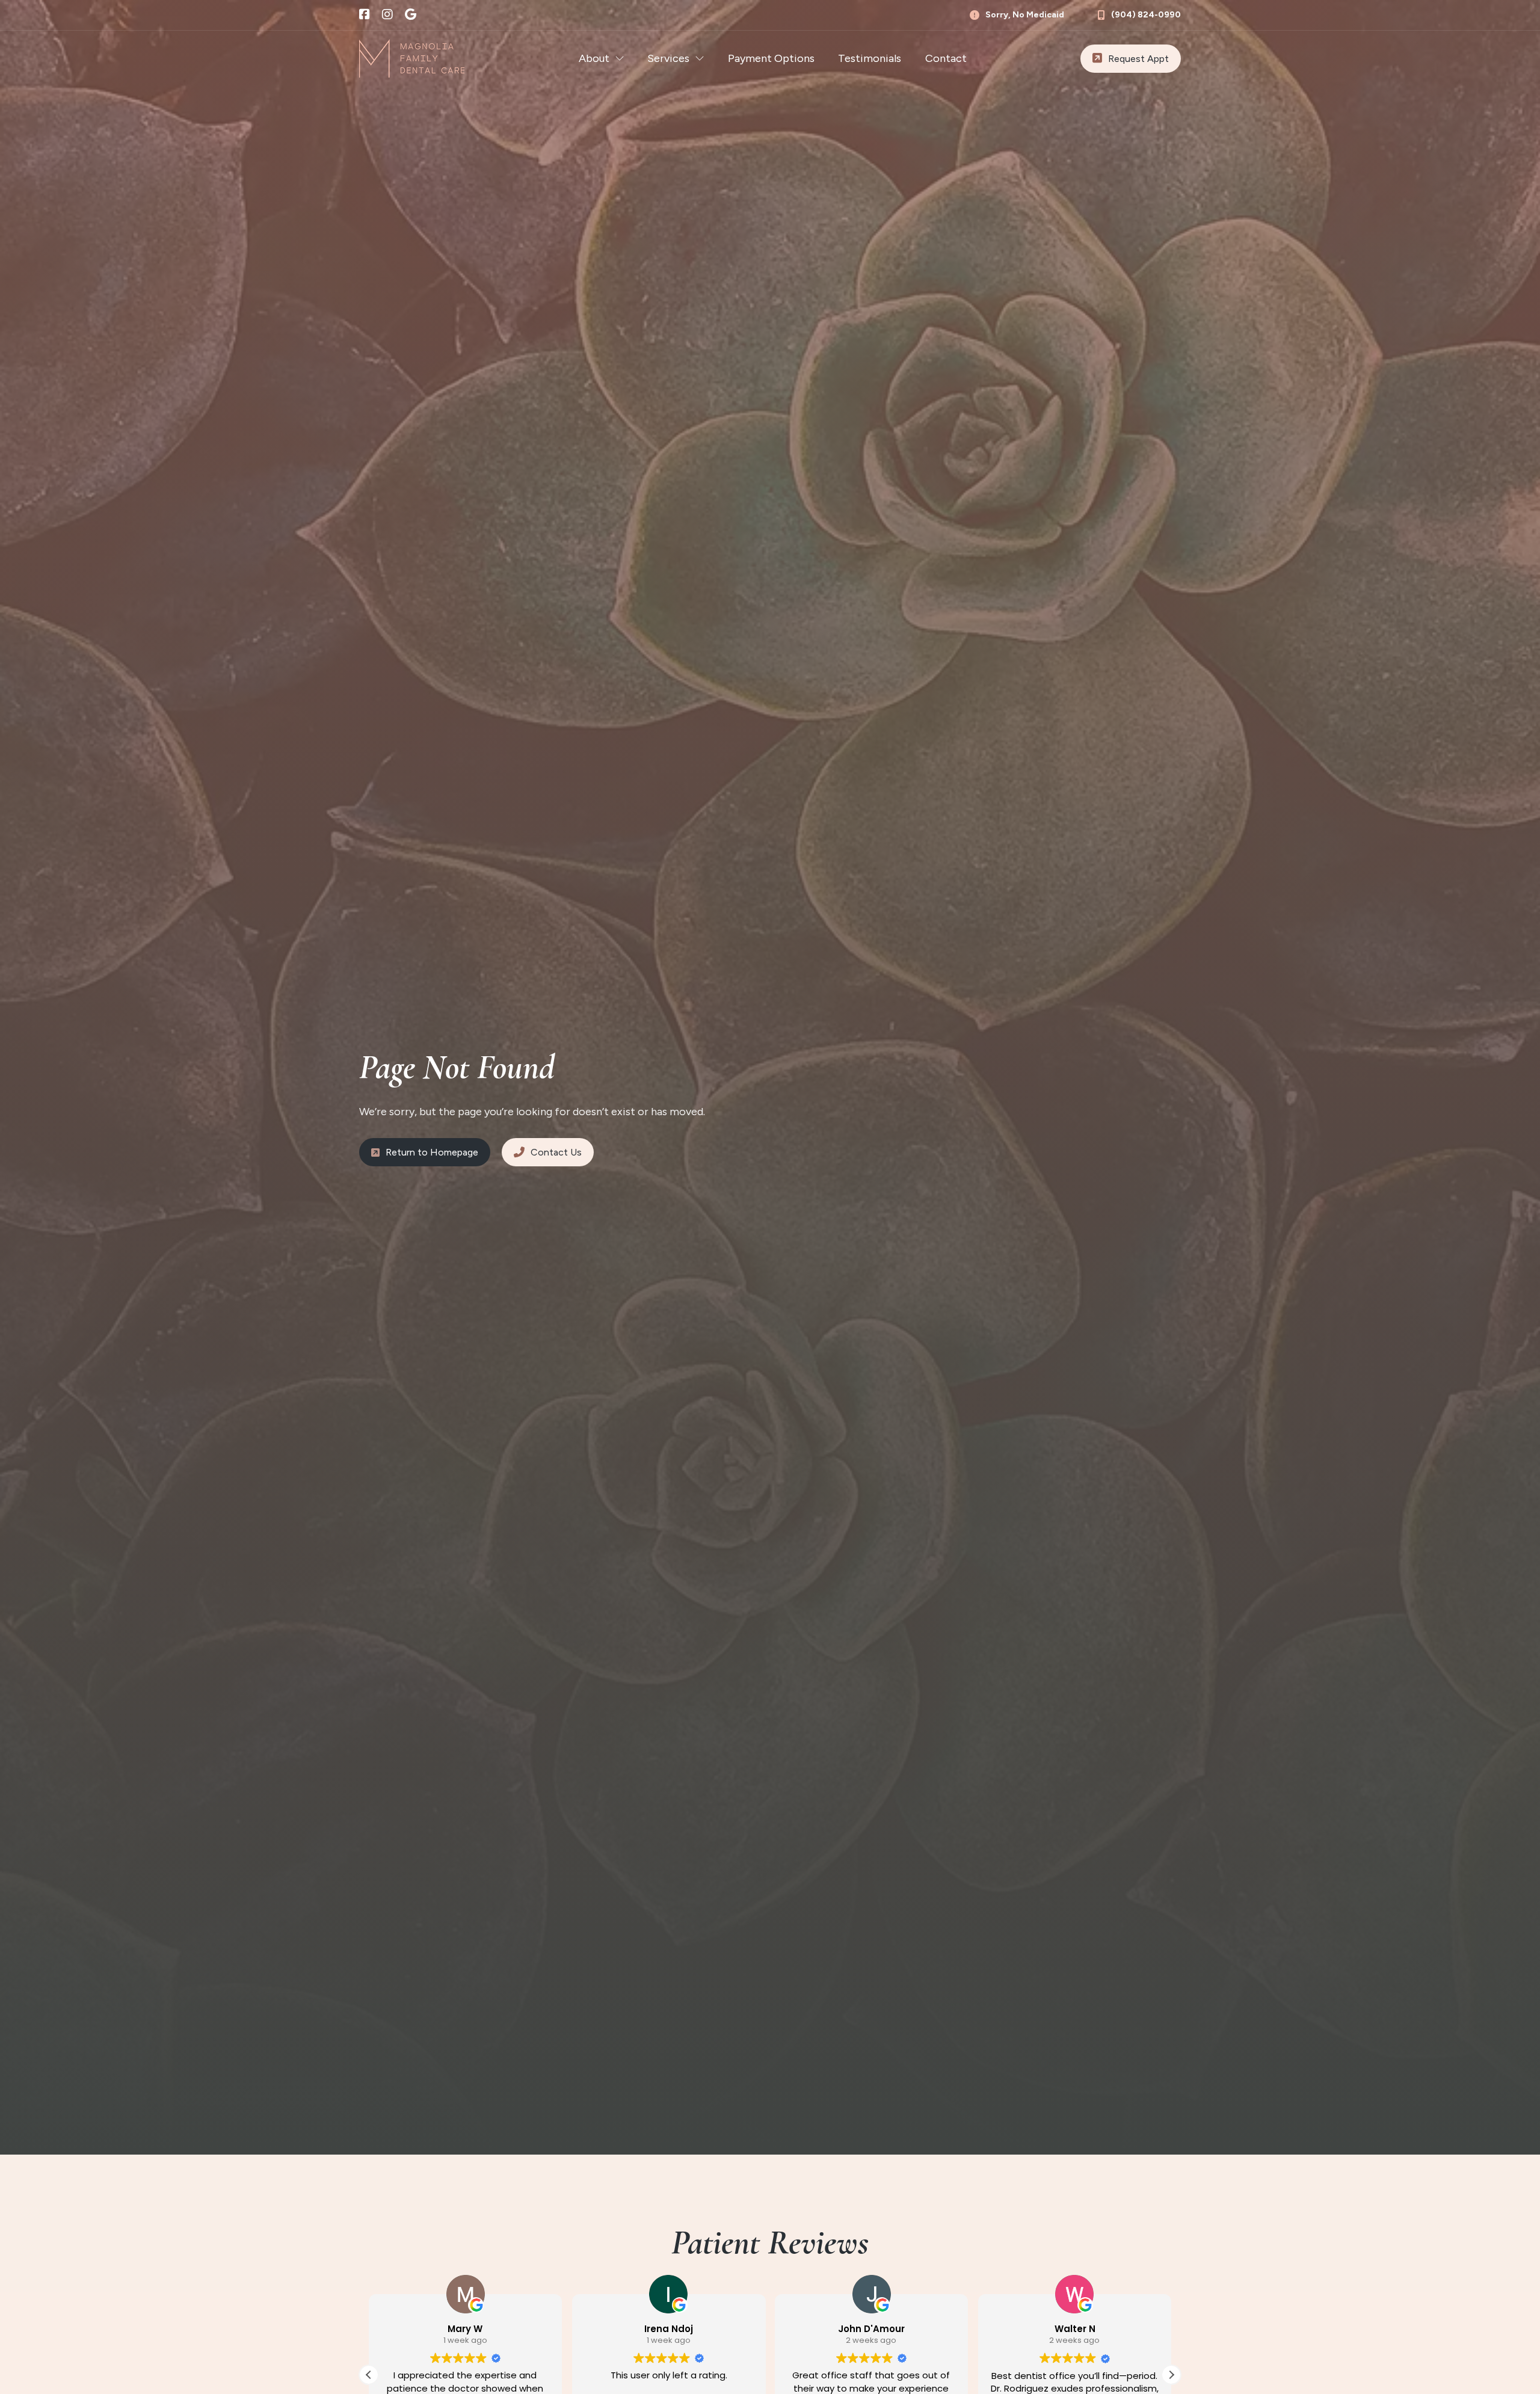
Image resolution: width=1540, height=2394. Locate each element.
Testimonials (870, 58)
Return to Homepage (432, 1152)
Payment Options (771, 58)
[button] (1171, 2375)
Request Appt (1138, 59)
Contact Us (556, 1152)
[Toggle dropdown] (620, 58)
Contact (946, 58)
